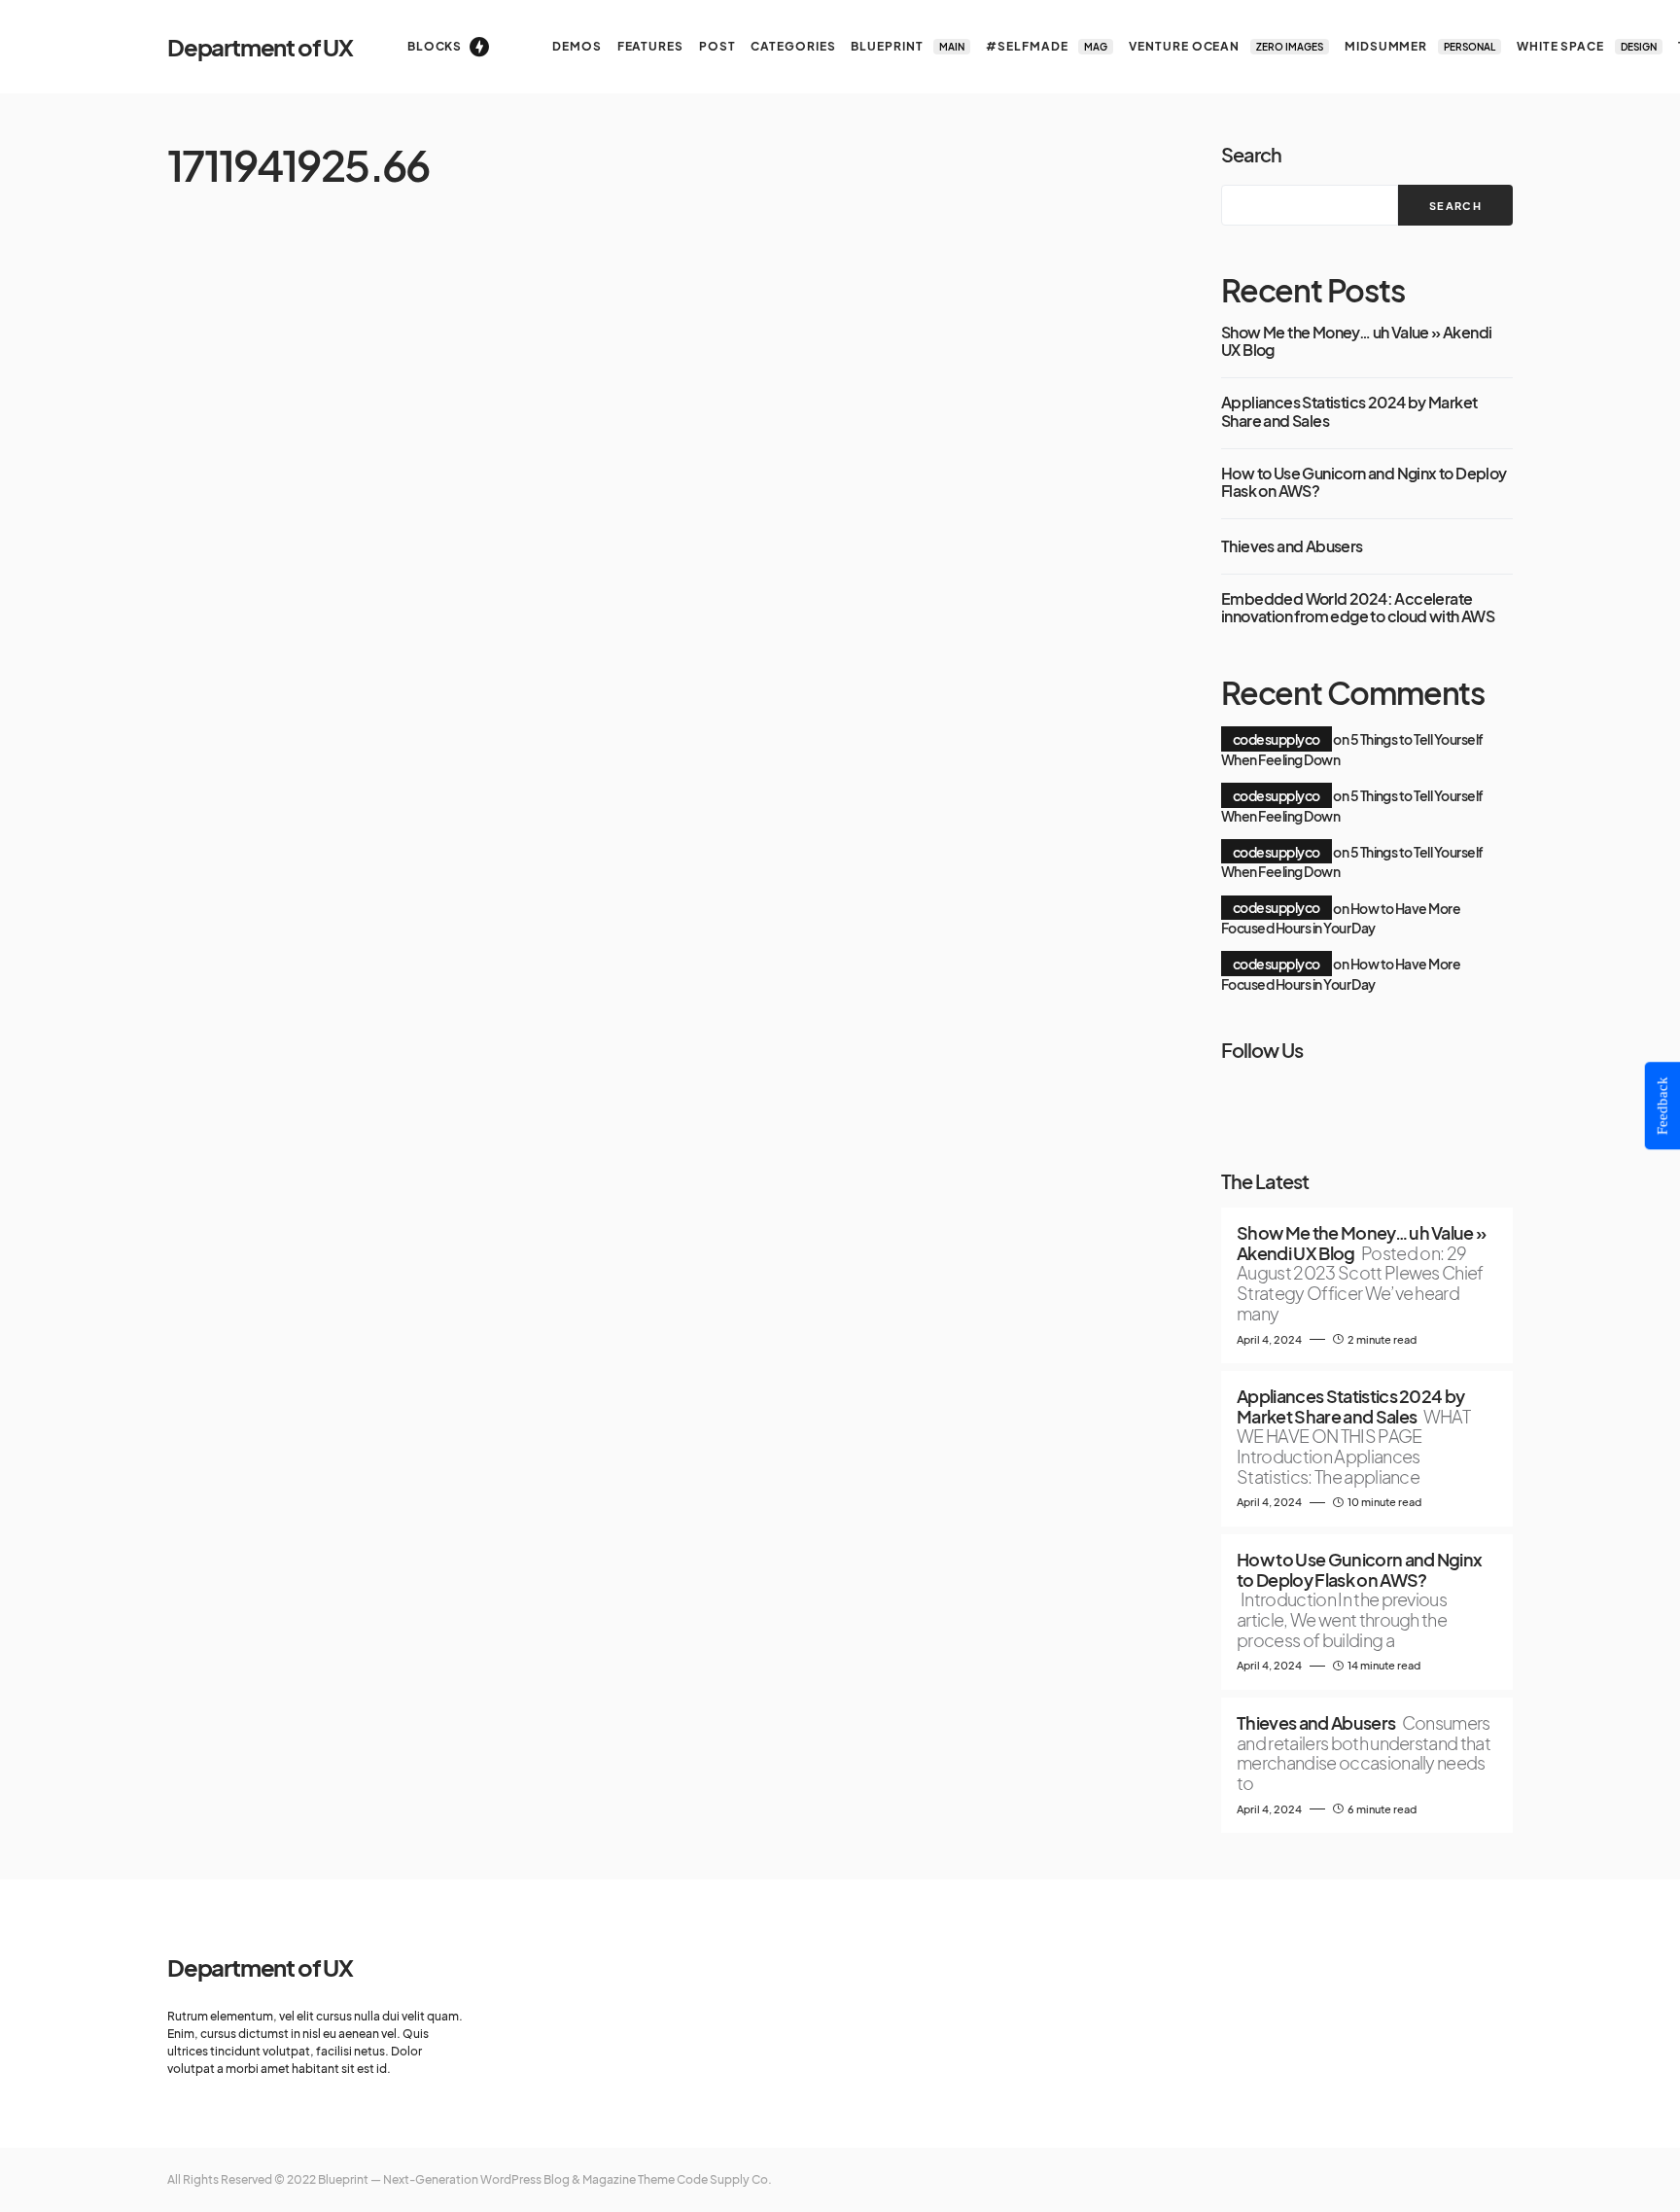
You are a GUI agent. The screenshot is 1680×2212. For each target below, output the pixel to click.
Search (1251, 154)
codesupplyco (1277, 739)
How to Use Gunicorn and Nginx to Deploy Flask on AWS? (1364, 483)
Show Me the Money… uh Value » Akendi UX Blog (1356, 342)
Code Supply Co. (724, 2179)
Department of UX (260, 47)
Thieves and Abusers (1292, 546)
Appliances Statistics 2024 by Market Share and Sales (1349, 412)
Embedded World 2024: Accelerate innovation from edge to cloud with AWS (1358, 608)
